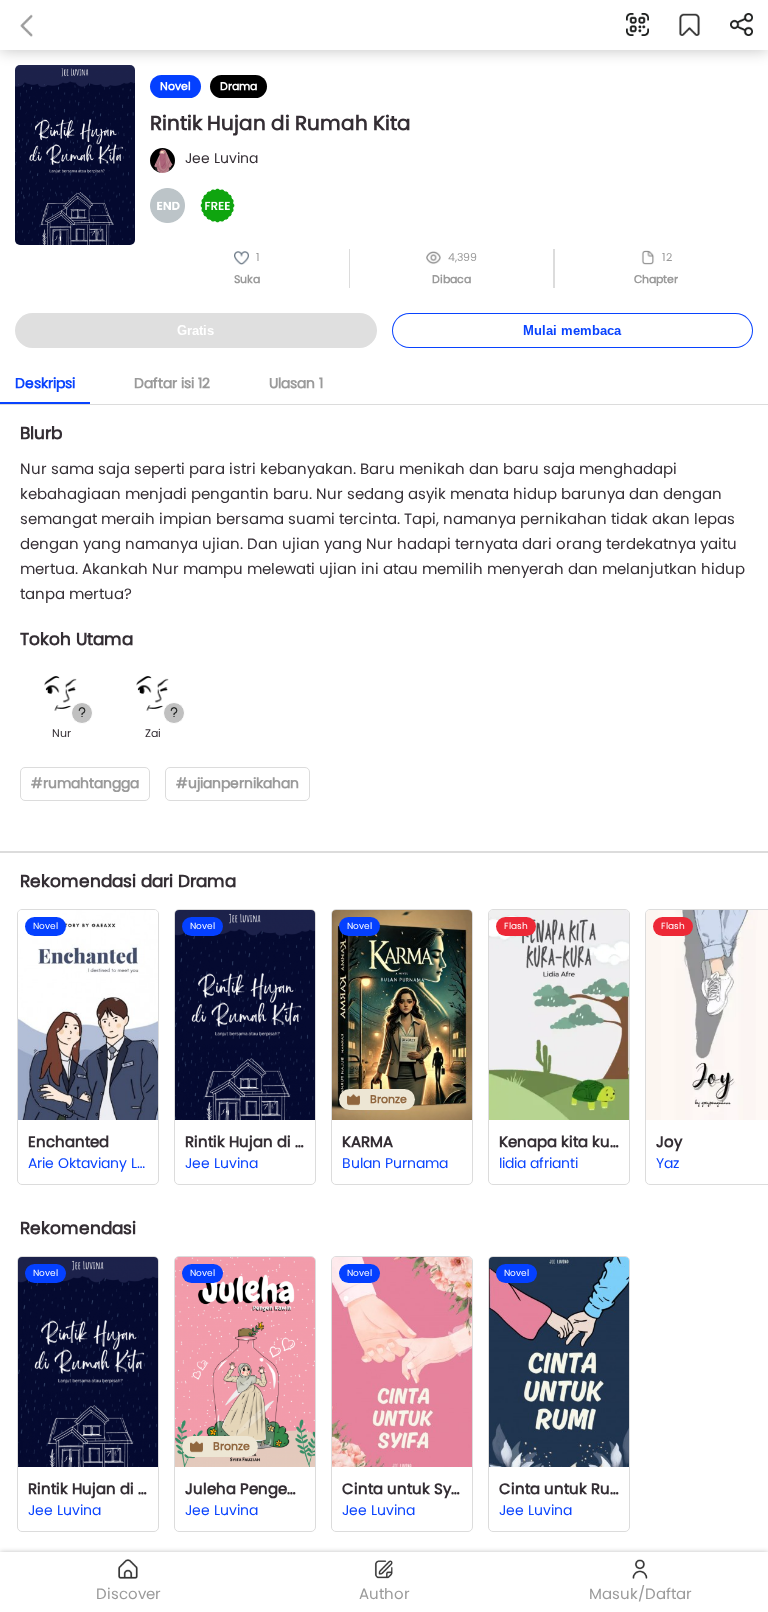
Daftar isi (172, 383)
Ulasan (296, 383)
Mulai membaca (572, 330)
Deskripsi (45, 383)
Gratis (195, 330)
